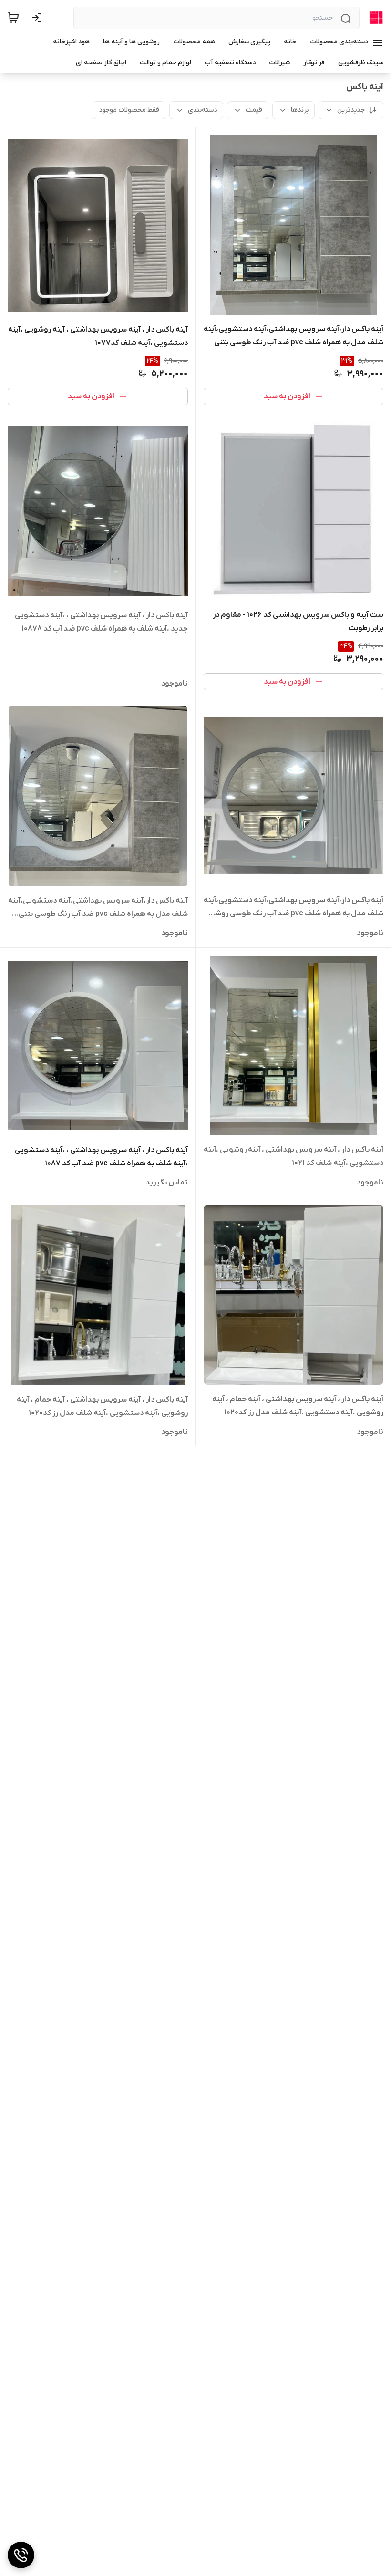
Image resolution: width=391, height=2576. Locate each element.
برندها (300, 110)
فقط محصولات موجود (129, 110)
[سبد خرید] (13, 18)
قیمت (254, 110)
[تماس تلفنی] (21, 2555)
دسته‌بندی (202, 110)
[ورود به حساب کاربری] (39, 18)
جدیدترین (351, 110)
